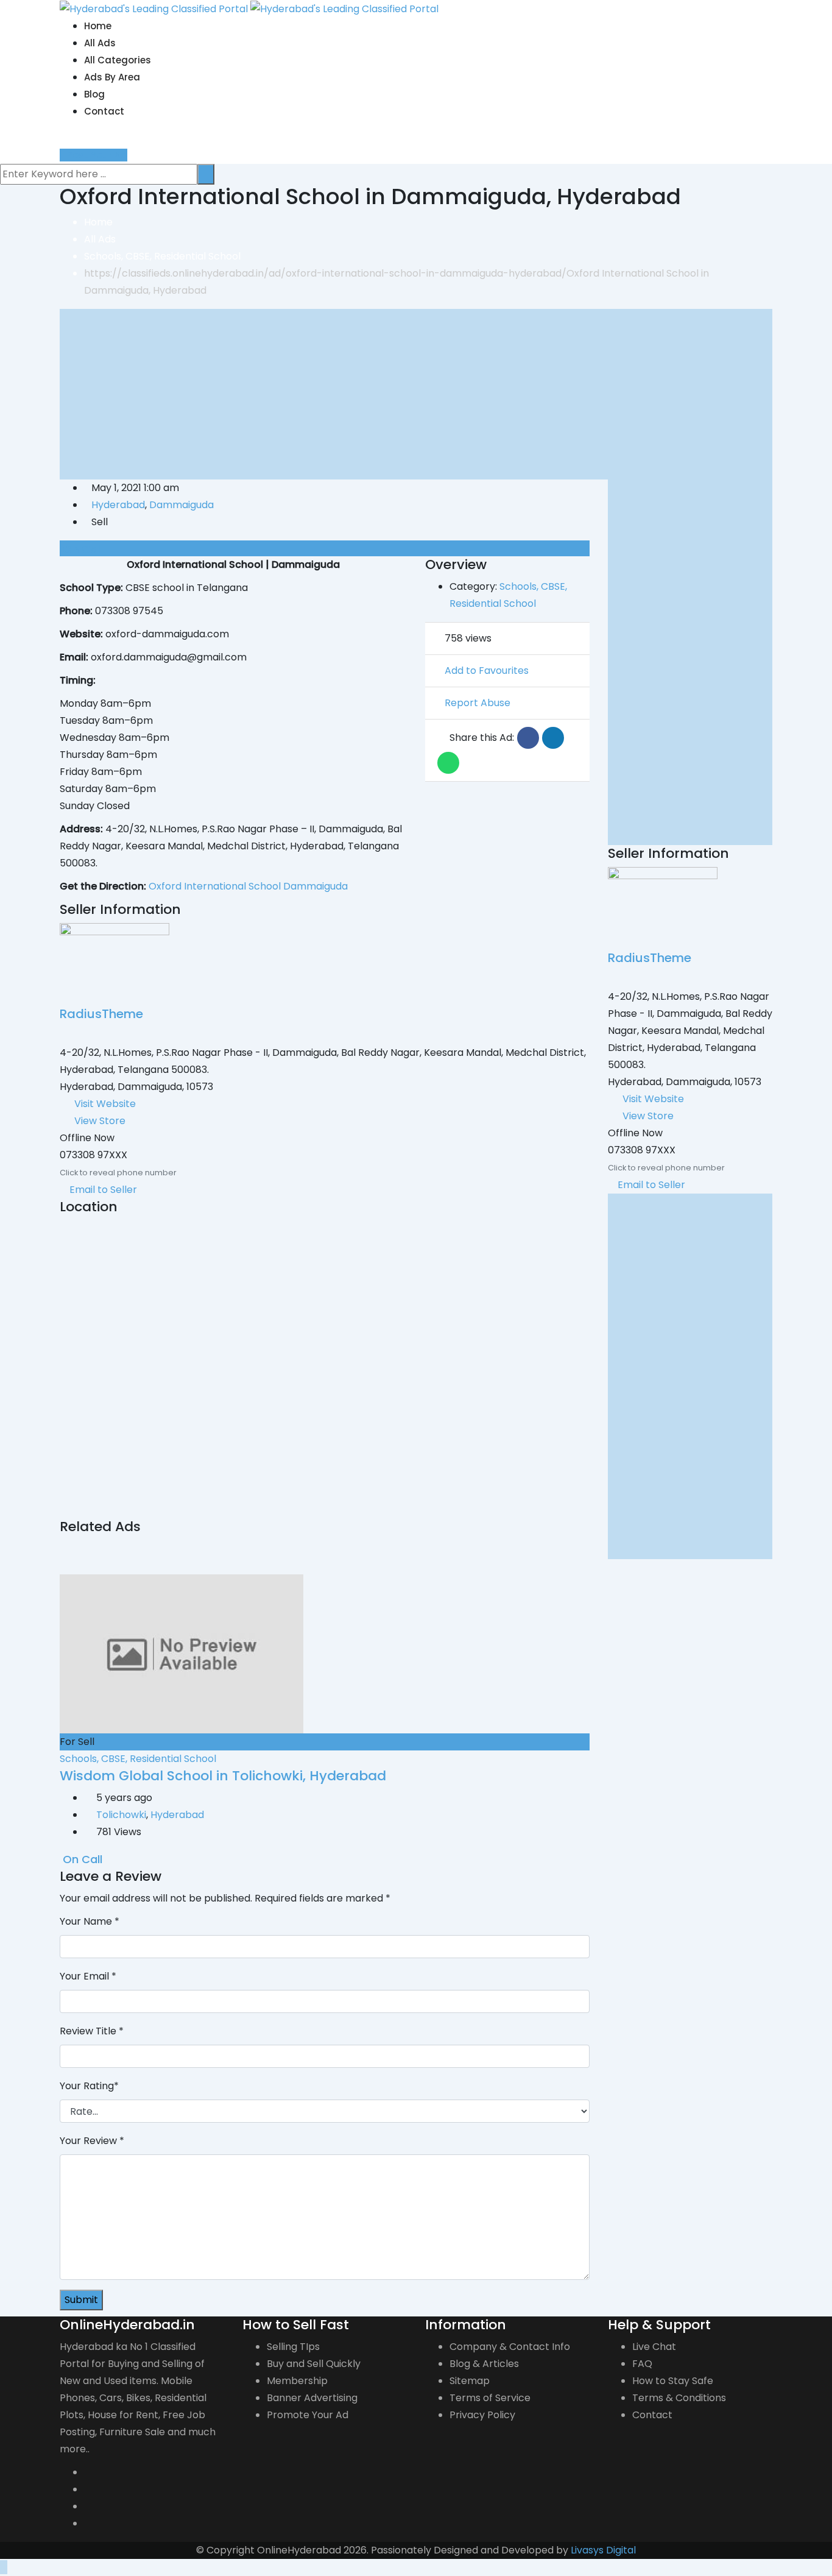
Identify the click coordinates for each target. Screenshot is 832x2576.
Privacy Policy (482, 2415)
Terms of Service (490, 2398)
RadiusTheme (101, 1014)
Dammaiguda (182, 505)
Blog (94, 94)
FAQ (642, 2364)
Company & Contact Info (510, 2347)
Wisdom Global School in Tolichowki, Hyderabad (223, 1776)
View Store (100, 1121)
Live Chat (654, 2347)
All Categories (118, 60)
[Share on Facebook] (528, 738)
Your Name (90, 1921)
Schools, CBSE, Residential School (138, 1759)
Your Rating (89, 2086)
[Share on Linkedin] (553, 738)
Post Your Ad (97, 155)
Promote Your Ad (308, 2415)
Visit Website (105, 1104)
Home (98, 26)
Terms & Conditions (679, 2398)
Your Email (88, 1976)
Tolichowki (121, 1815)
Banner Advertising (312, 2398)
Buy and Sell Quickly (314, 2364)
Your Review (92, 2141)
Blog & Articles (484, 2364)
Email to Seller (102, 1190)
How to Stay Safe (673, 2381)
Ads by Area (112, 77)
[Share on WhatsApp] (448, 763)
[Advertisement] (416, 394)
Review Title (92, 2031)
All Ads (100, 43)
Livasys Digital (603, 2550)
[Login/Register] (63, 138)
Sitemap (470, 2381)
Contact (104, 111)
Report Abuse (478, 703)
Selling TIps (293, 2347)
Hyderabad (118, 505)
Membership (297, 2381)
